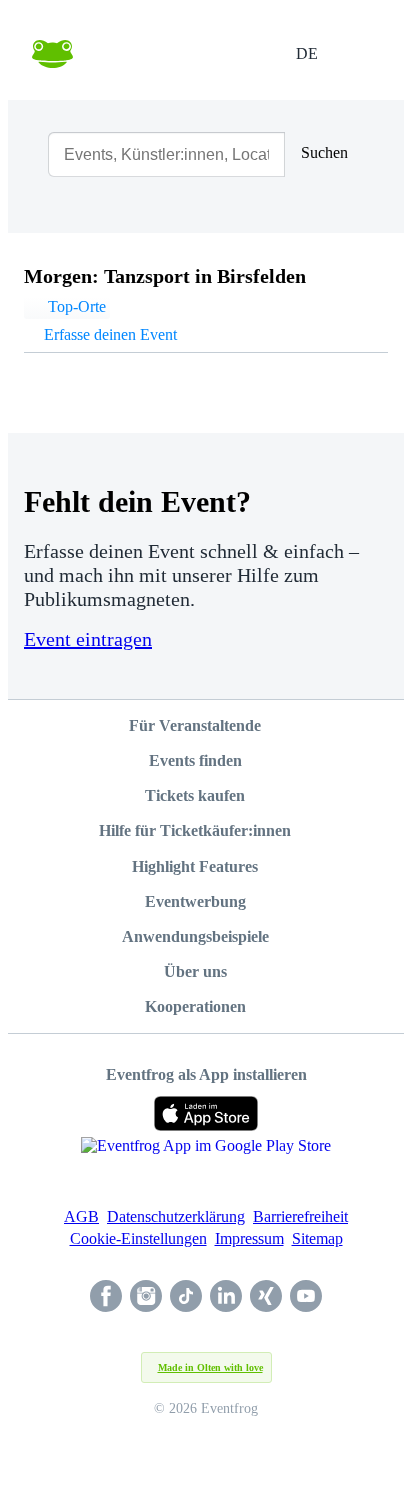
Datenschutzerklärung (176, 1216)
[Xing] (266, 1298)
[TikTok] (186, 1298)
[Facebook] (106, 1298)
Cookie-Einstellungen (138, 1238)
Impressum (249, 1238)
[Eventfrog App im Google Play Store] (206, 1154)
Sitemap (317, 1238)
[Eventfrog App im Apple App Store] (206, 1113)
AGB (81, 1216)
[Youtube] (306, 1298)
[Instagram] (146, 1298)
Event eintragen (88, 639)
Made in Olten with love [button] (210, 1367)
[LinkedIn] (226, 1298)
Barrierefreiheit (300, 1216)
